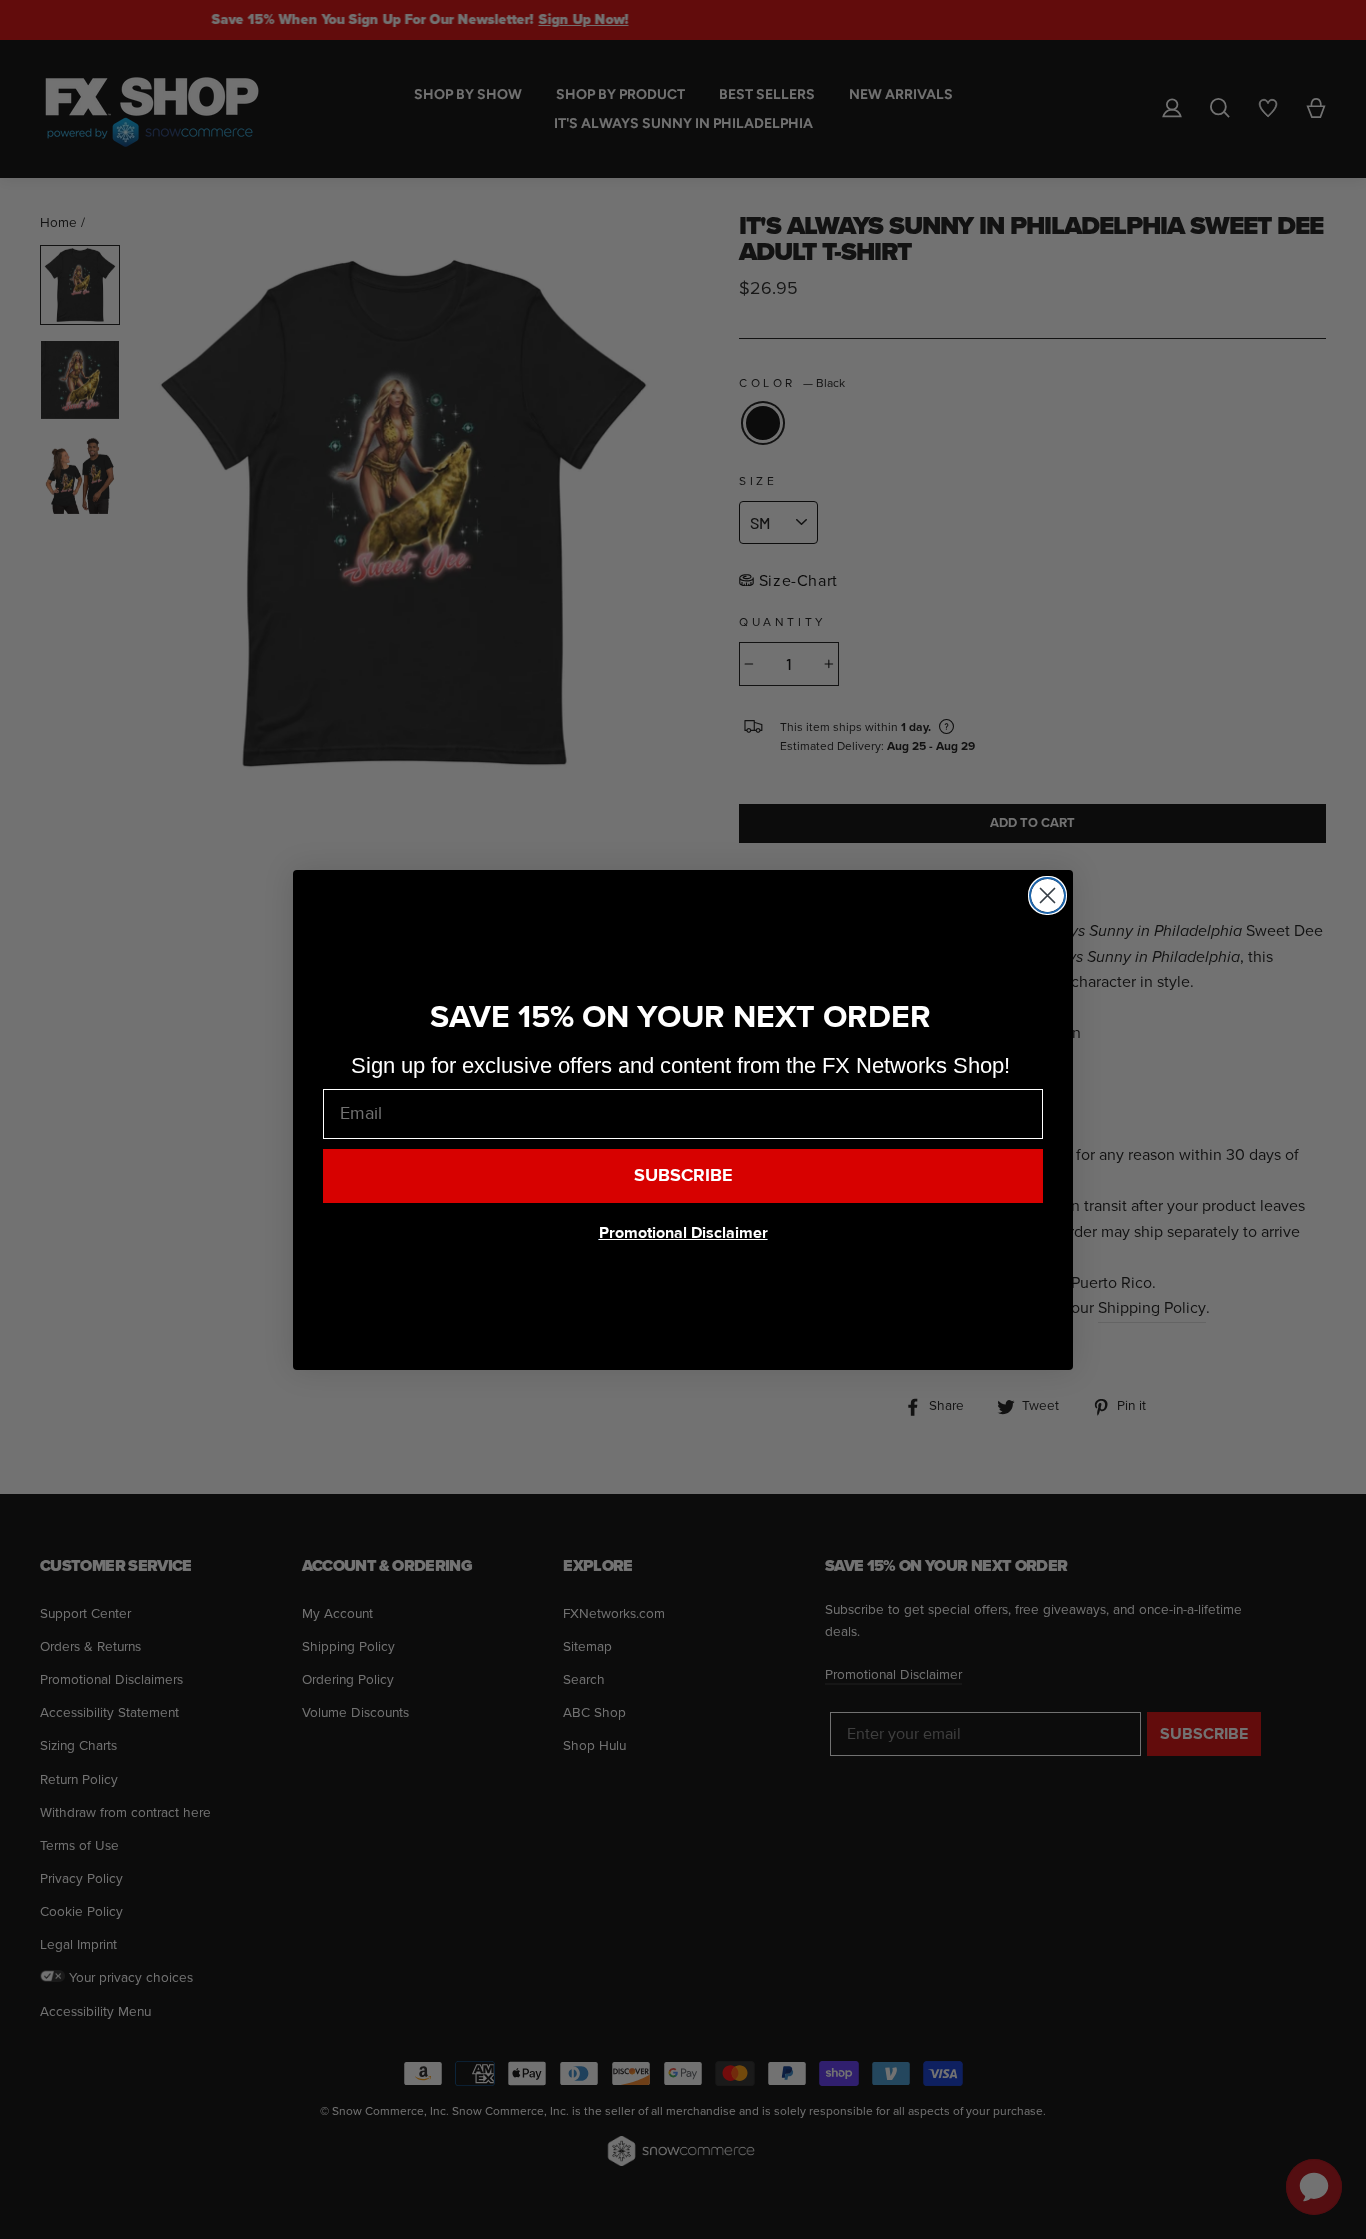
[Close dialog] (1047, 895)
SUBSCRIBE (683, 1175)
